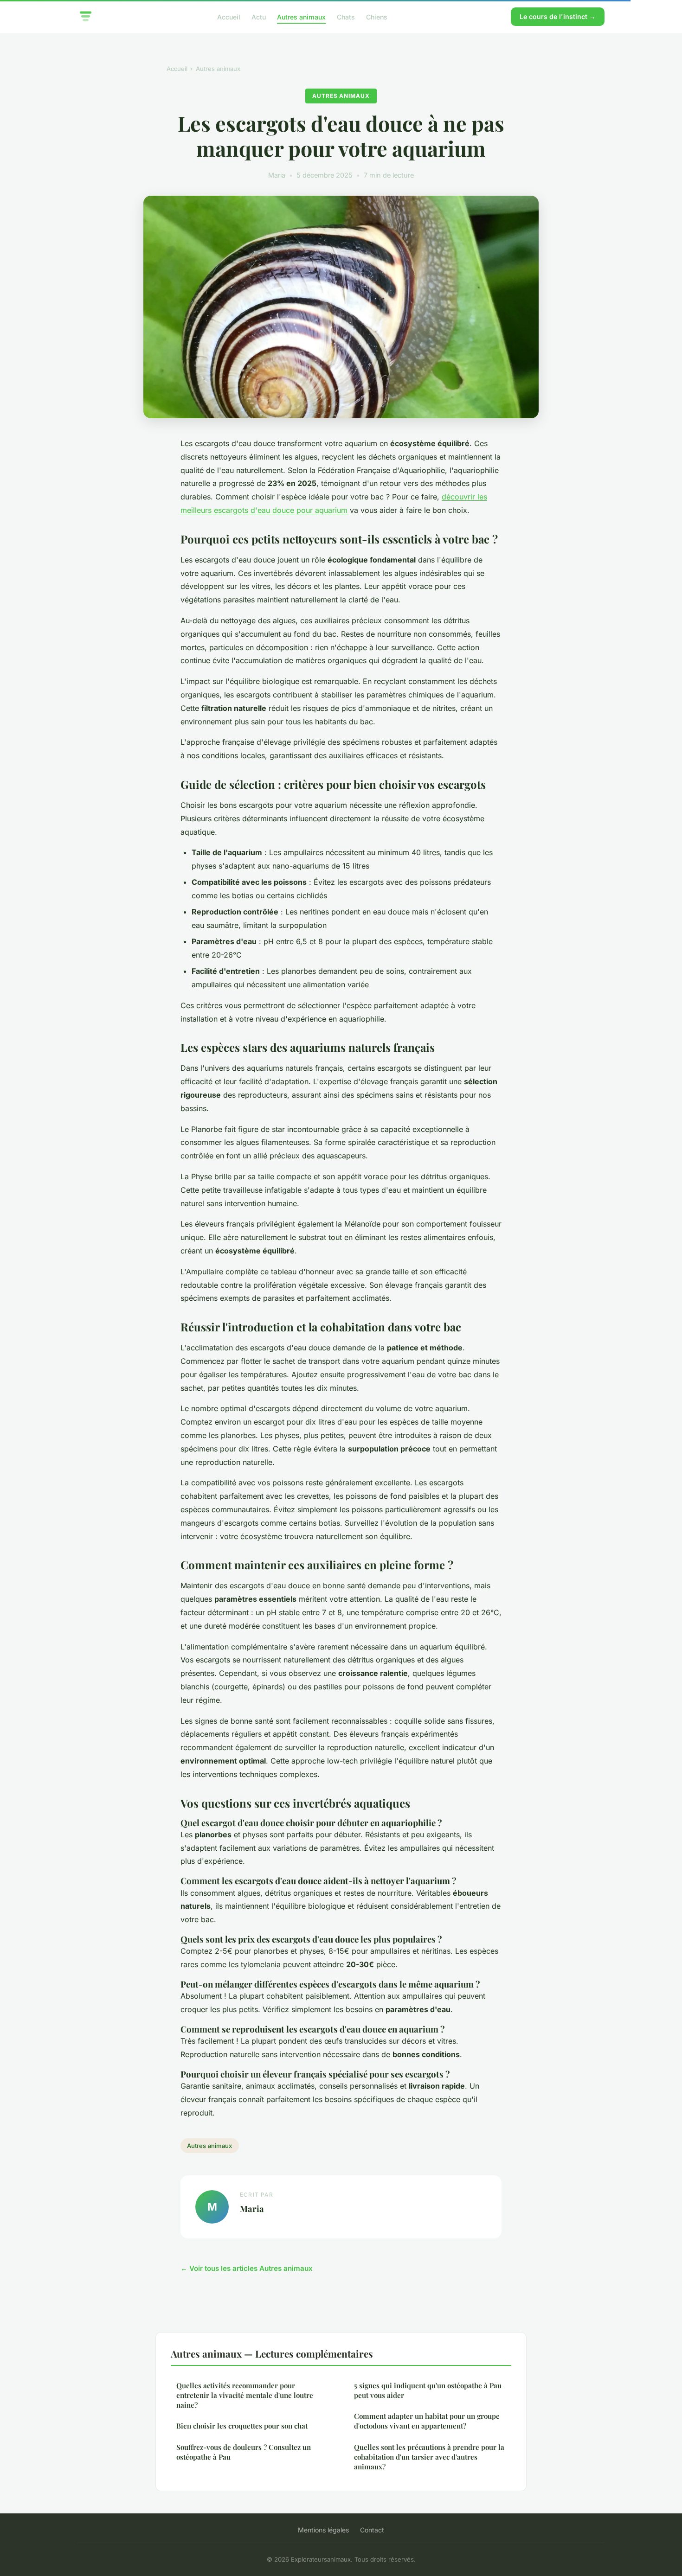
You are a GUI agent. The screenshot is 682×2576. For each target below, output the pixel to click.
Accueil (229, 16)
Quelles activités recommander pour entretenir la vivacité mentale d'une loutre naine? (245, 2395)
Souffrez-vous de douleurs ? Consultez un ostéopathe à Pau (244, 2452)
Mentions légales (323, 2530)
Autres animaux (301, 16)
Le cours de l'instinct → (558, 16)
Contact (372, 2530)
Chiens (377, 16)
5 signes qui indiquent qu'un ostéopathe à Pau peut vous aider (428, 2390)
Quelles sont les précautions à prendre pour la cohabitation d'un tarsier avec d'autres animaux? (429, 2457)
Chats (346, 16)
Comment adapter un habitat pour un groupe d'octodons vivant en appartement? (427, 2421)
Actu (259, 16)
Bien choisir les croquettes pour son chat (242, 2426)
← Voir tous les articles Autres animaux (247, 2268)
